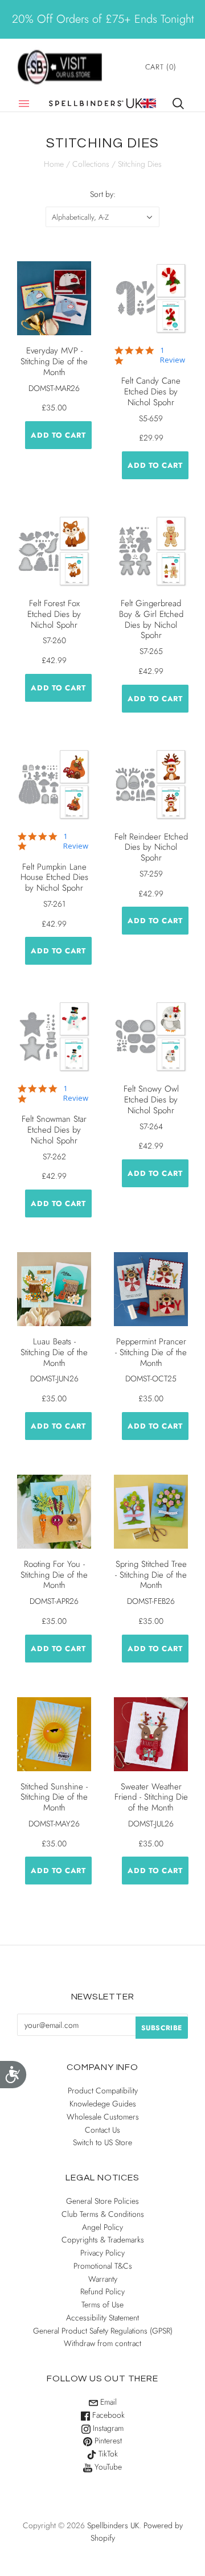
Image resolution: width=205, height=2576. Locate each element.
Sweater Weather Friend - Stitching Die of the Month (151, 1797)
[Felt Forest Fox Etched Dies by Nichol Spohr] (54, 551)
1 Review (173, 355)
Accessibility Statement (102, 2318)
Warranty (103, 2279)
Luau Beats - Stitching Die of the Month (54, 1352)
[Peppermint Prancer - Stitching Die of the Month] (151, 1289)
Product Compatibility (103, 2091)
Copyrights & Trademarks (103, 2240)
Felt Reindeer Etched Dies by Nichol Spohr (151, 847)
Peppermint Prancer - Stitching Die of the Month (151, 1352)
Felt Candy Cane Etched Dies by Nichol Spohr (151, 392)
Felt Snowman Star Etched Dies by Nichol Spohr (54, 1130)
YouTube (107, 2467)
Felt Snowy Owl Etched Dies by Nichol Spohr (151, 1100)
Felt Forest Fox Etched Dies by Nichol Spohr (54, 614)
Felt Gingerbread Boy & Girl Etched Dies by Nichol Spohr (151, 619)
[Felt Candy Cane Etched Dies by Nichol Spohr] (151, 298)
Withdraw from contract (102, 2343)
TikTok (107, 2454)
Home (54, 164)
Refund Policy (102, 2291)
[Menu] (24, 104)
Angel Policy (102, 2227)
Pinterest (107, 2441)
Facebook (107, 2415)
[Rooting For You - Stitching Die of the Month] (54, 1512)
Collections (91, 164)
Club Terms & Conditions (103, 2214)
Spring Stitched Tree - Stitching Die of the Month (151, 1575)
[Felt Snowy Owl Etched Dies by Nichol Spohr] (151, 1036)
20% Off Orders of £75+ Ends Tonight (102, 19)
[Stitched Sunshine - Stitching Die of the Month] (54, 1734)
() (161, 67)
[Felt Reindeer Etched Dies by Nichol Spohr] (151, 784)
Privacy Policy (102, 2253)
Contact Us (102, 2130)
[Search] (178, 104)
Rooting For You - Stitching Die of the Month (54, 1575)
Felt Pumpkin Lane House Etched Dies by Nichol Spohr (54, 878)
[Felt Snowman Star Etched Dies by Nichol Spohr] (54, 1036)
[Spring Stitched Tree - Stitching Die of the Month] (151, 1512)
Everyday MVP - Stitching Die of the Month (54, 361)
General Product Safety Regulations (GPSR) (103, 2331)
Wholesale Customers (103, 2117)
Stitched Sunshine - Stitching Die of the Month (54, 1797)
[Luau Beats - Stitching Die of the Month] (54, 1289)
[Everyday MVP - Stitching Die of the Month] (54, 298)
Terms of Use (102, 2305)
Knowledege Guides (103, 2104)
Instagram (107, 2428)
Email (107, 2402)
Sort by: (103, 194)
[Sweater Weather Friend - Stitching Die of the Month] (151, 1734)
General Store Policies (102, 2201)
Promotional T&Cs (103, 2266)
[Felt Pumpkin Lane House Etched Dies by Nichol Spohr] (54, 784)
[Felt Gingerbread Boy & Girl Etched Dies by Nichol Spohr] (151, 551)
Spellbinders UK (113, 2525)
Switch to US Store (102, 2142)
